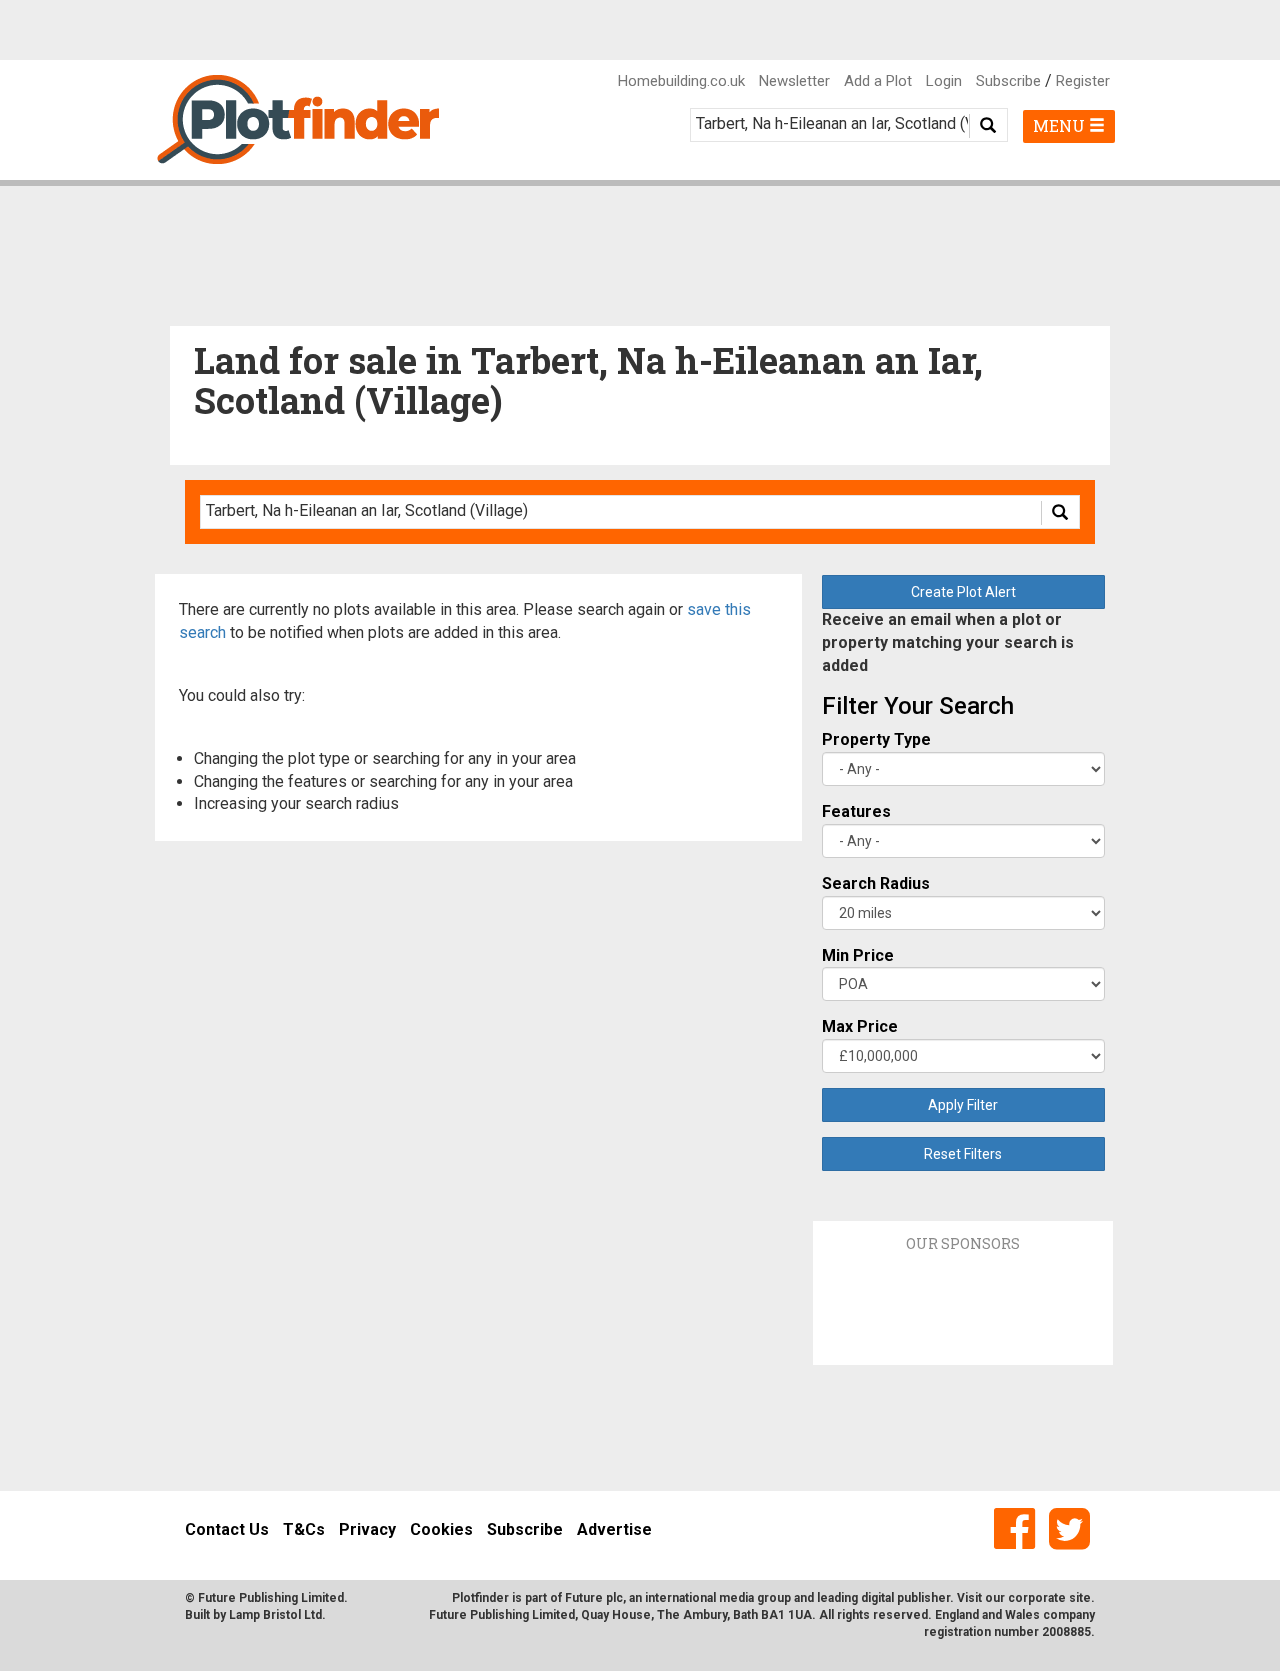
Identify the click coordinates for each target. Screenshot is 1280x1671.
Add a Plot (878, 81)
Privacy (367, 1529)
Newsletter (794, 81)
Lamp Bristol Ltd (275, 1615)
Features (856, 811)
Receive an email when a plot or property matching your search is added (948, 642)
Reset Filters (963, 1154)
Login (944, 81)
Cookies (441, 1529)
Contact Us (227, 1529)
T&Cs (304, 1529)
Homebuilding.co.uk (681, 81)
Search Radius (876, 883)
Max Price (860, 1026)
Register (1083, 81)
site (1080, 1598)
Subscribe (1008, 81)
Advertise (614, 1529)
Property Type (876, 739)
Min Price (858, 955)
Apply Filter (963, 1105)
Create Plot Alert (963, 592)
